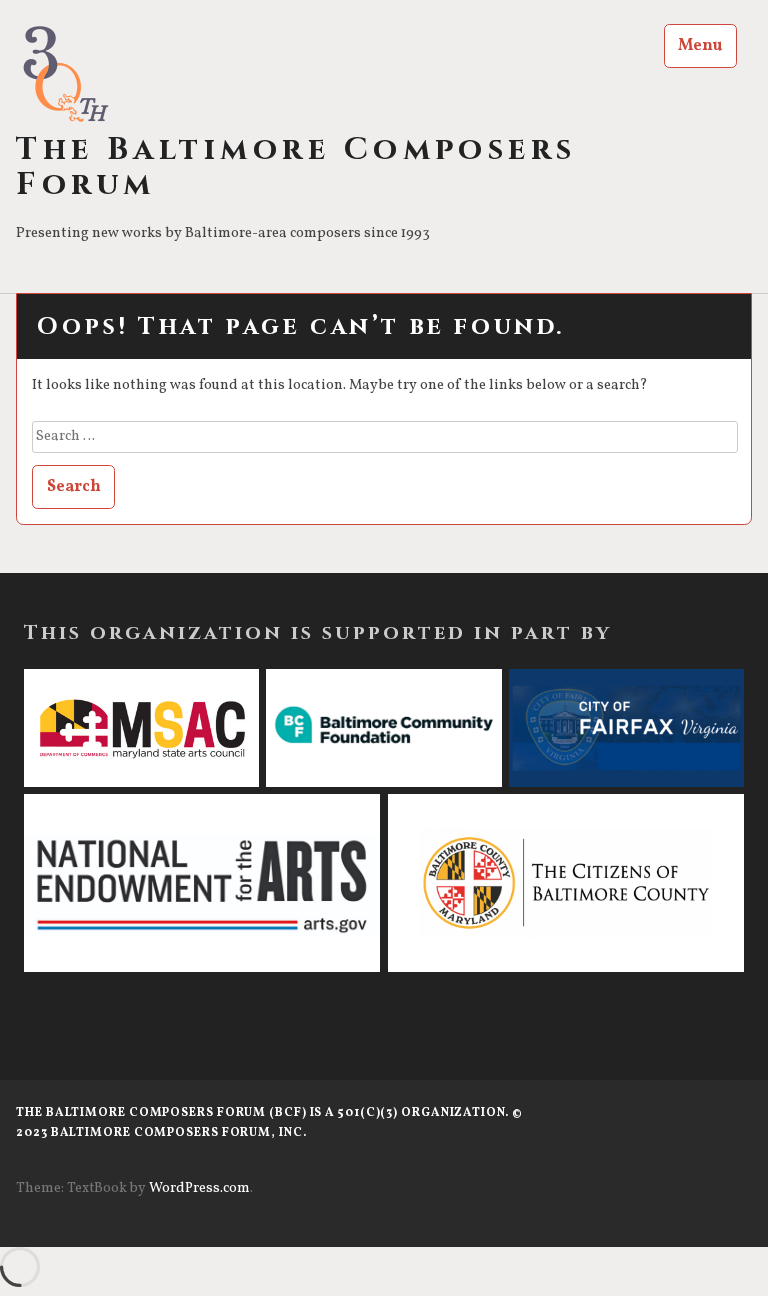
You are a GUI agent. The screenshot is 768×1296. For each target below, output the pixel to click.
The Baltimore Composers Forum (296, 168)
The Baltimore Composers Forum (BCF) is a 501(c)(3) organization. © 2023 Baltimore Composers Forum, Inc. (269, 1123)
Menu (700, 46)
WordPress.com (199, 1188)
